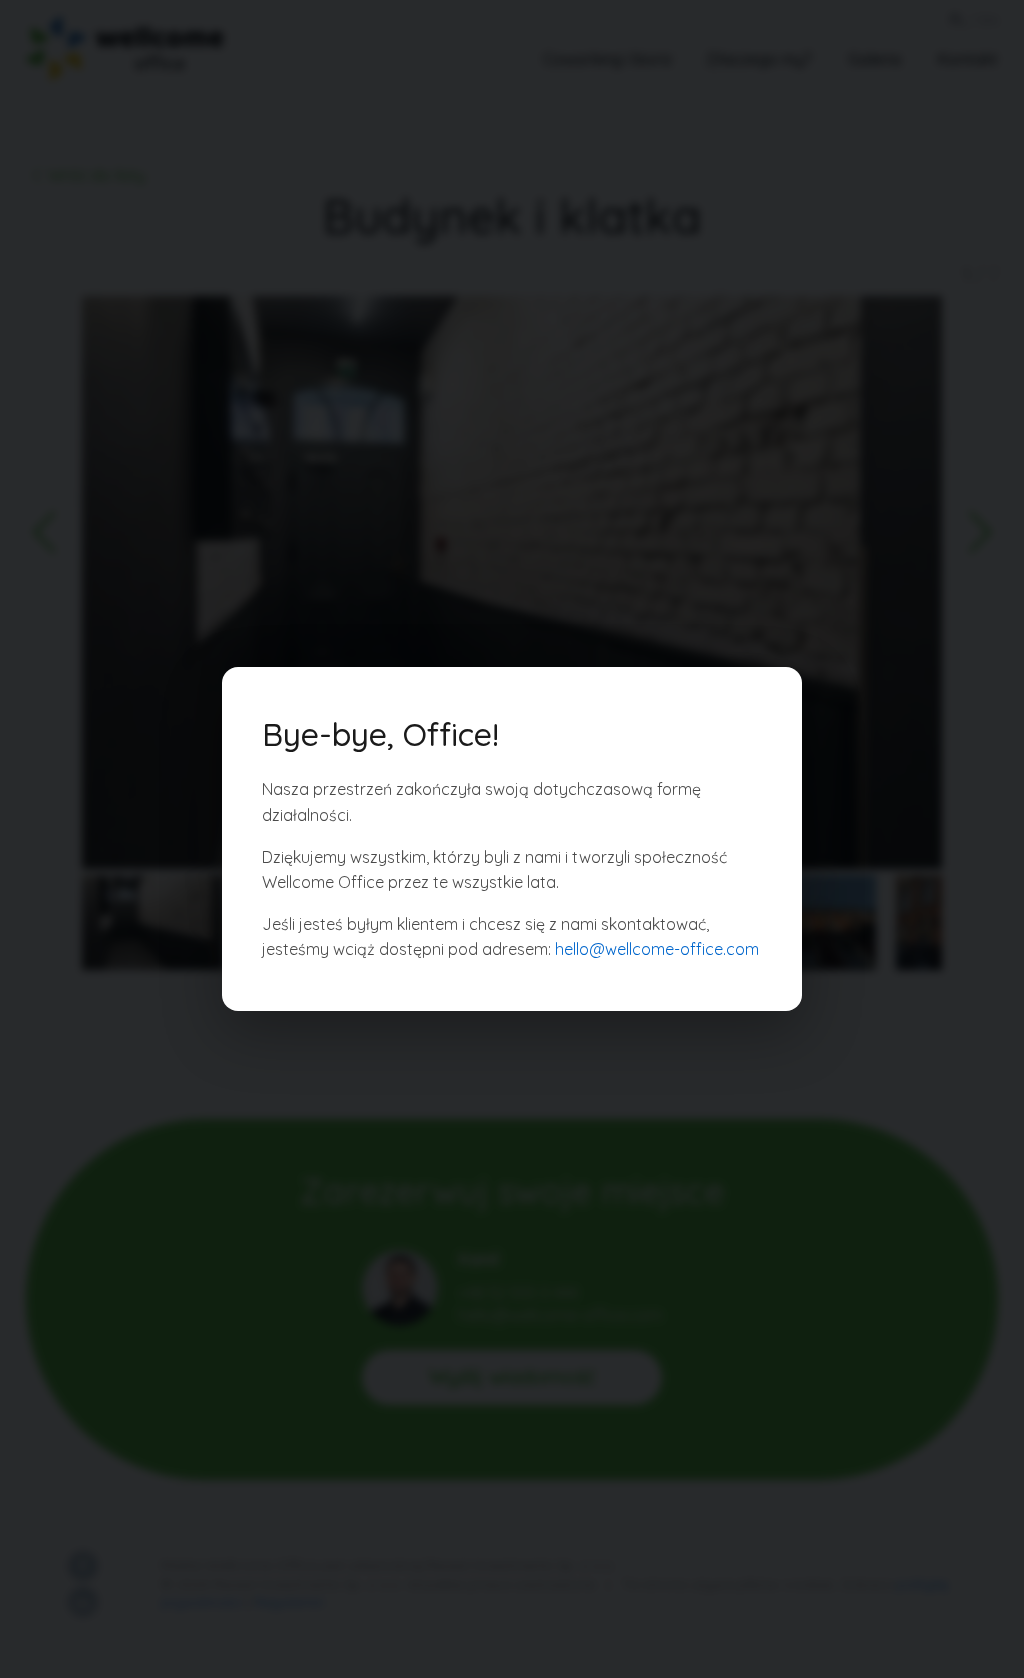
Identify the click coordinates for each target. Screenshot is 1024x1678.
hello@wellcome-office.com (657, 949)
